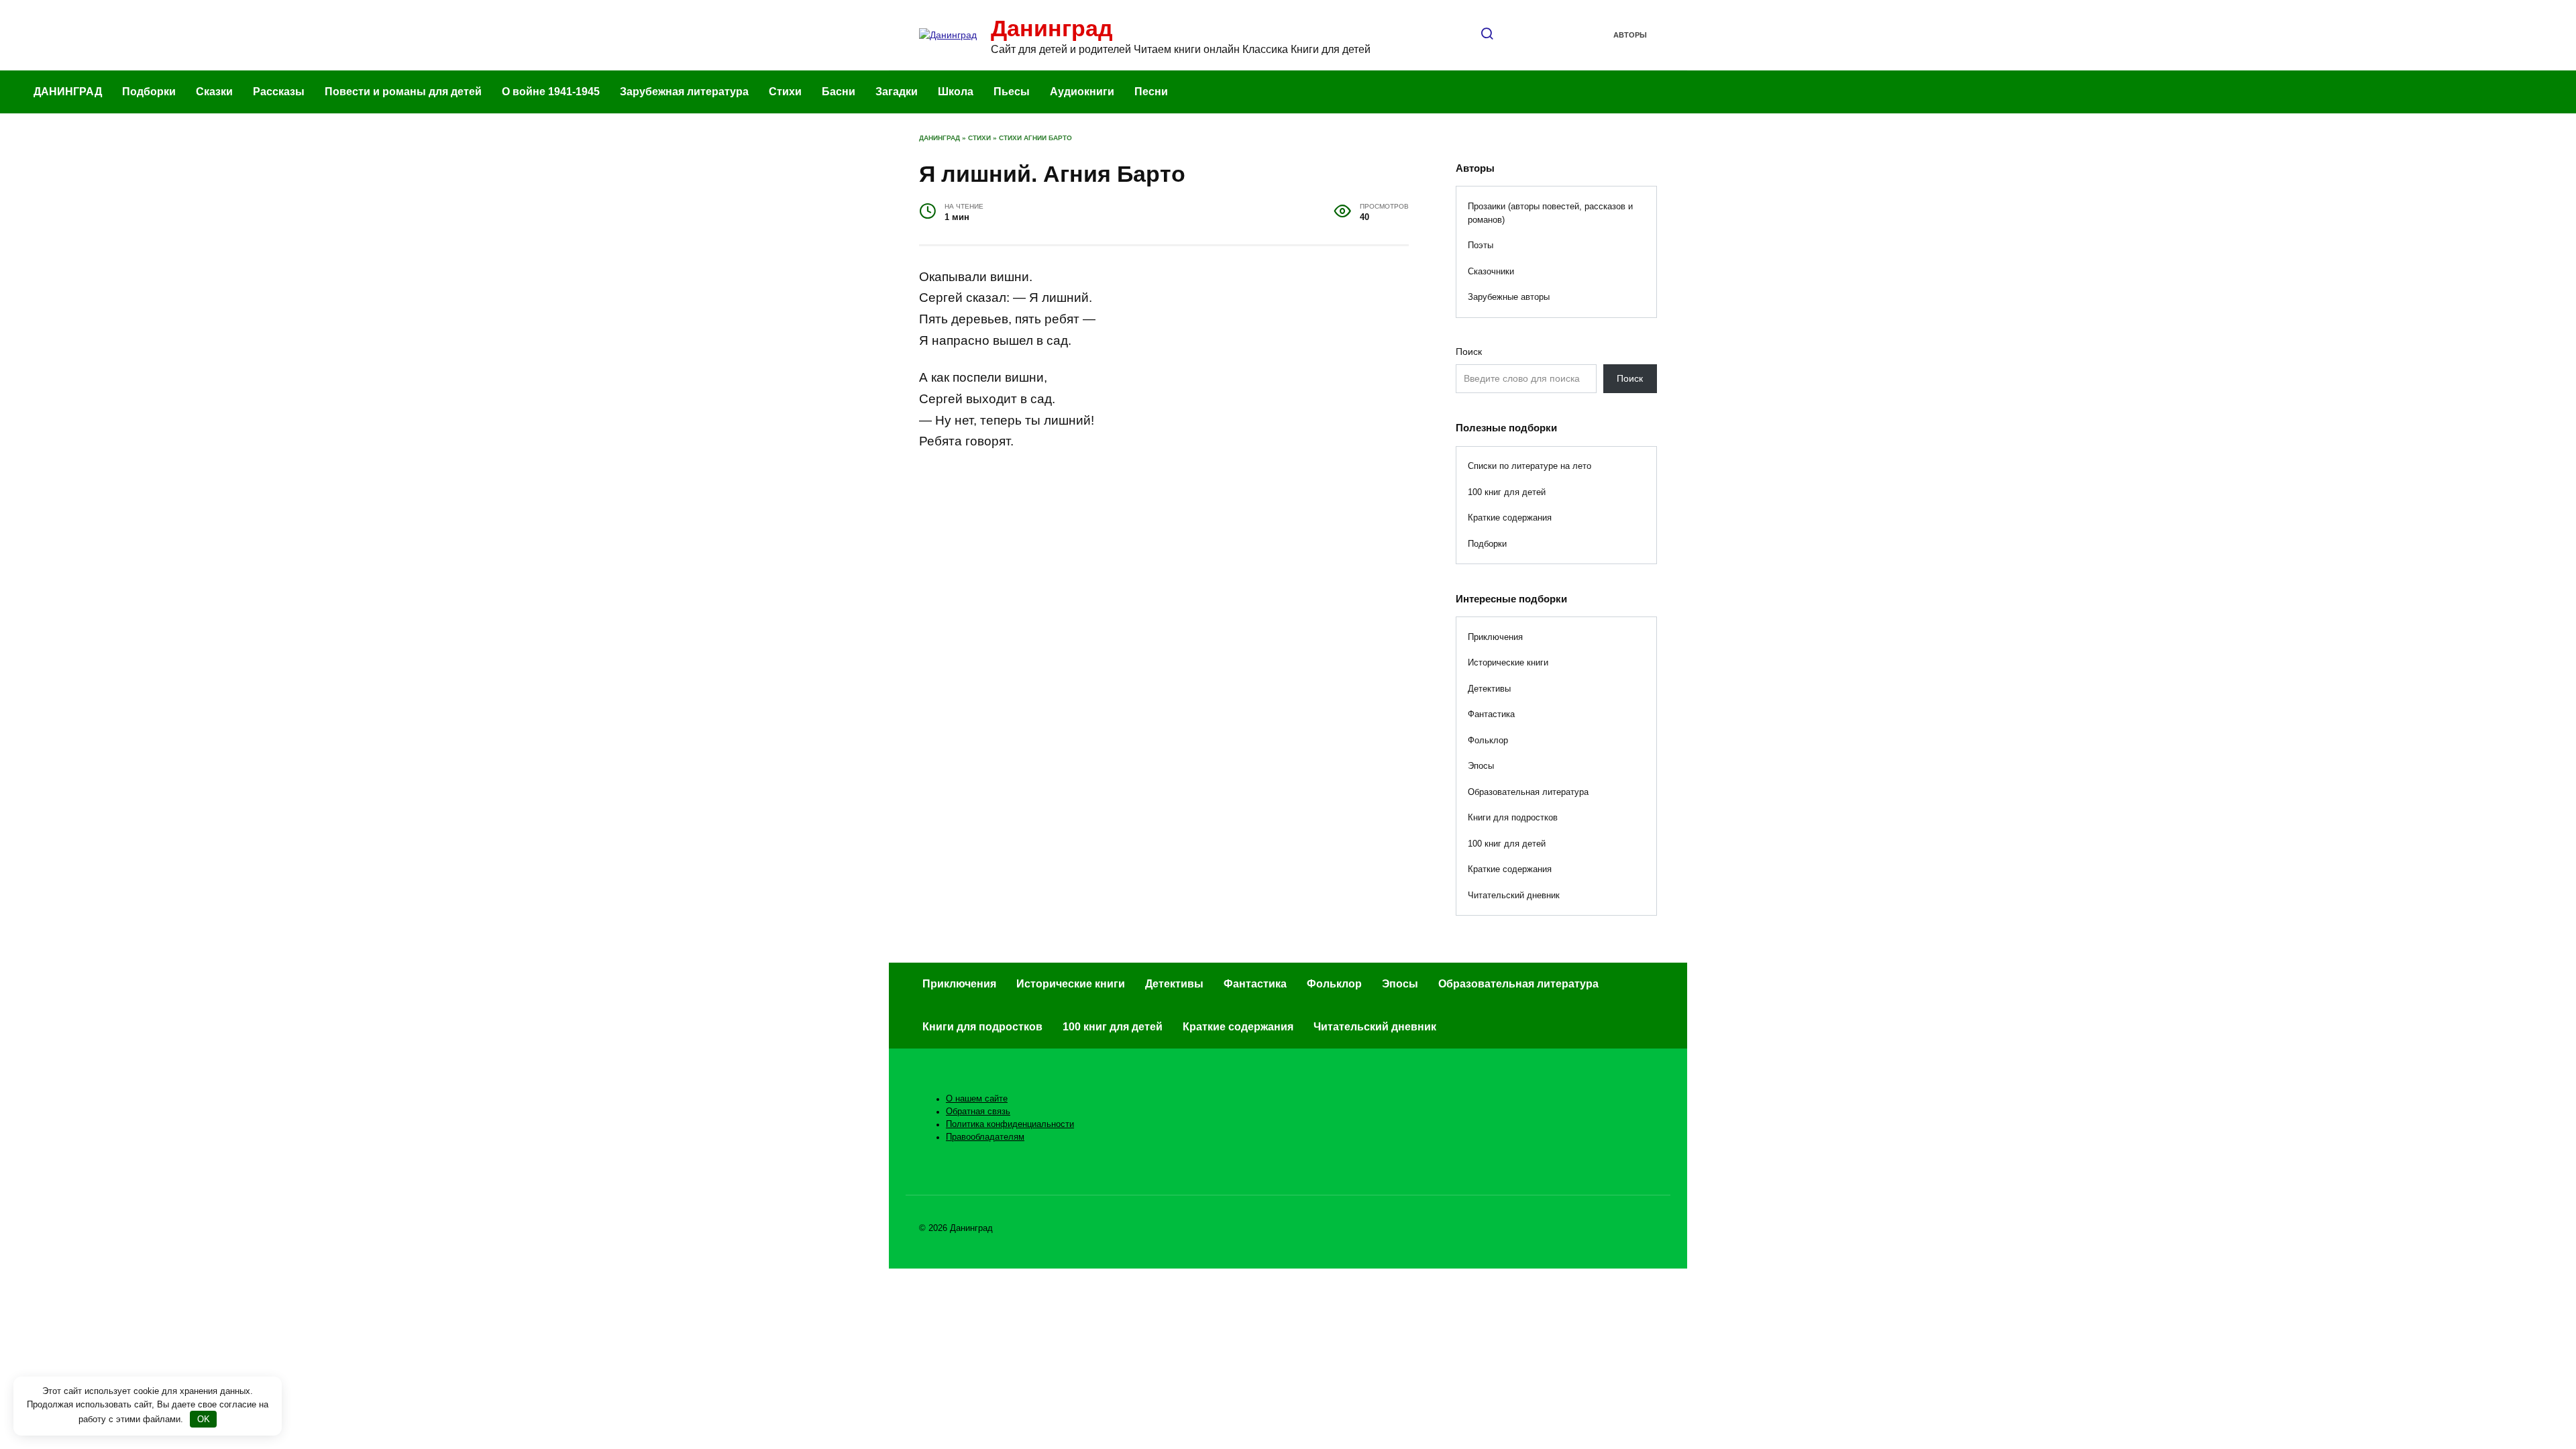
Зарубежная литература (684, 92)
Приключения (1495, 637)
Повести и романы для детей (403, 92)
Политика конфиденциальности (1010, 1124)
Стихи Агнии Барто (1035, 138)
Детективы (1489, 689)
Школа (956, 92)
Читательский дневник (1514, 895)
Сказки (214, 92)
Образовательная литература (1528, 792)
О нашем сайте (977, 1099)
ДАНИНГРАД (68, 92)
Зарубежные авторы (1509, 297)
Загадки (897, 92)
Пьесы (1012, 92)
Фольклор (1488, 740)
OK (204, 1419)
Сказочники (1491, 271)
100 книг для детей (1507, 492)
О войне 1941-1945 (551, 92)
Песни (1151, 92)
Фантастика (1491, 714)
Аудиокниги (1082, 92)
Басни (839, 92)
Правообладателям (985, 1137)
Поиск (1469, 352)
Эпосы (1481, 766)
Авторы (1630, 35)
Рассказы (279, 92)
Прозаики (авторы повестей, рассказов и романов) (1550, 213)
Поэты (1481, 245)
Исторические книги (1508, 662)
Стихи (785, 92)
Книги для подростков (1513, 817)
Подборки (149, 92)
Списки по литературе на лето (1529, 466)
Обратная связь (978, 1112)
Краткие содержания (1510, 518)
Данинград (1052, 28)
